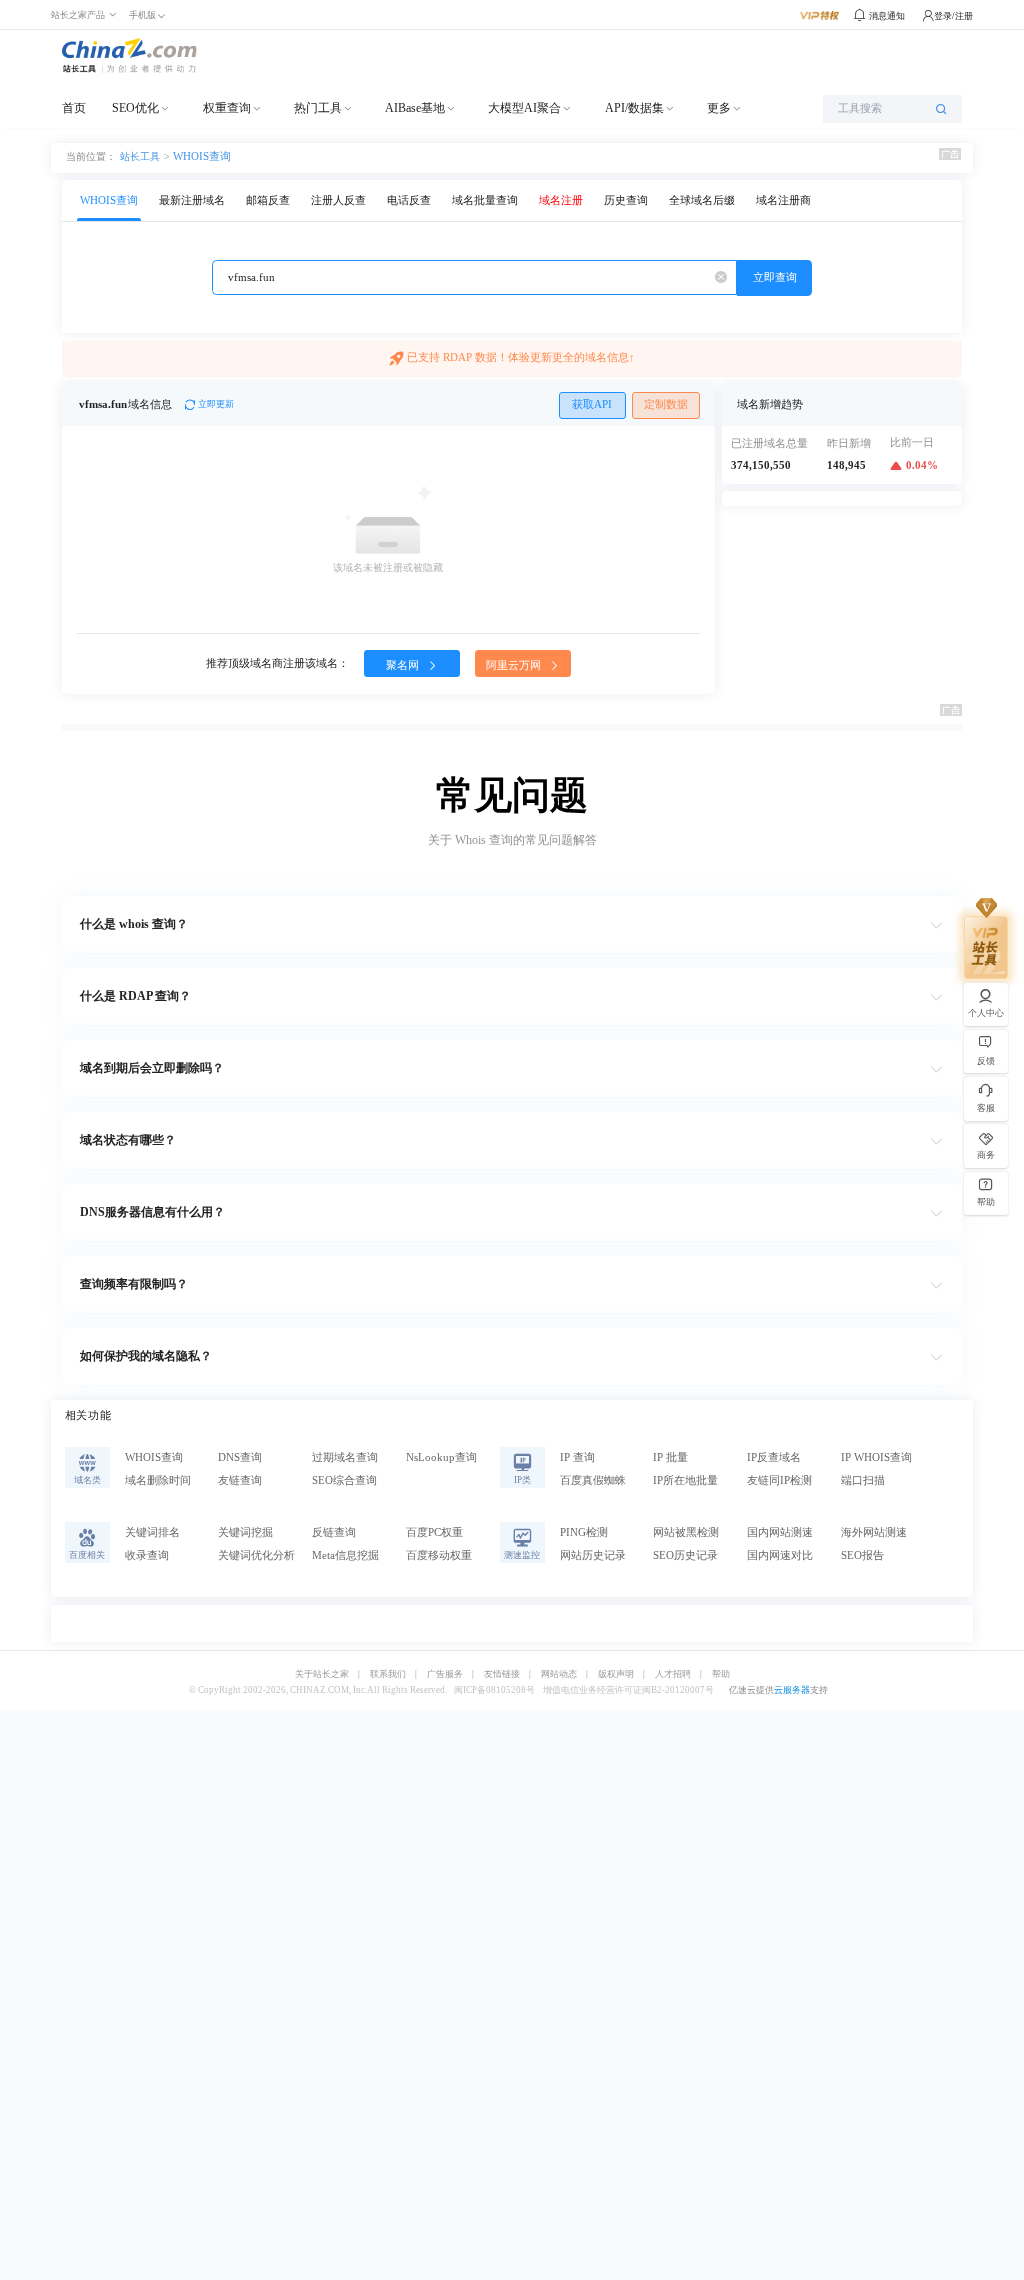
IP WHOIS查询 (876, 1457)
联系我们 (388, 1674)
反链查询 (334, 1532)
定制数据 (666, 404)
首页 (74, 108)
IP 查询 (577, 1457)
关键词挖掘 (245, 1532)
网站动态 (559, 1674)
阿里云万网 (515, 665)
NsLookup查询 (441, 1457)
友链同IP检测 (779, 1480)
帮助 (721, 1674)
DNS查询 (240, 1457)
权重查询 (227, 108)
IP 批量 (670, 1457)
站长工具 (140, 156)
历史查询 (626, 200)
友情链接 (502, 1674)
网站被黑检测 (686, 1532)
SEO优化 (135, 108)
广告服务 (445, 1674)
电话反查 (409, 200)
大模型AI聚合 (524, 108)
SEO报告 (862, 1555)
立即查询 (775, 277)
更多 (719, 108)
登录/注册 (953, 16)
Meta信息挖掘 (345, 1555)
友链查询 (240, 1480)
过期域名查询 (345, 1457)
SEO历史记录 (685, 1555)
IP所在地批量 (685, 1480)
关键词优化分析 (256, 1555)
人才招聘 (673, 1674)
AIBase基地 (415, 108)
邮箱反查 (268, 200)
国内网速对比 (780, 1555)
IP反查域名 (774, 1457)
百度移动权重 (439, 1555)
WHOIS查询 (202, 156)
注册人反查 (338, 200)
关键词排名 (152, 1532)
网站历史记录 (593, 1555)
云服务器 (792, 1690)
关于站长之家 (322, 1674)
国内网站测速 (780, 1532)
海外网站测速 (874, 1532)
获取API (592, 404)
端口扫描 (863, 1480)
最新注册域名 (192, 200)
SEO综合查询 (344, 1480)
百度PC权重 (434, 1532)
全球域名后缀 (702, 200)
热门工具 (318, 108)
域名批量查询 (485, 200)
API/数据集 (634, 108)
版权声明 (616, 1674)
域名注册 (561, 200)
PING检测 (584, 1532)
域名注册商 (783, 200)
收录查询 (147, 1555)
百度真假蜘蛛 (593, 1480)
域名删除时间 (158, 1480)
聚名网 (404, 665)
